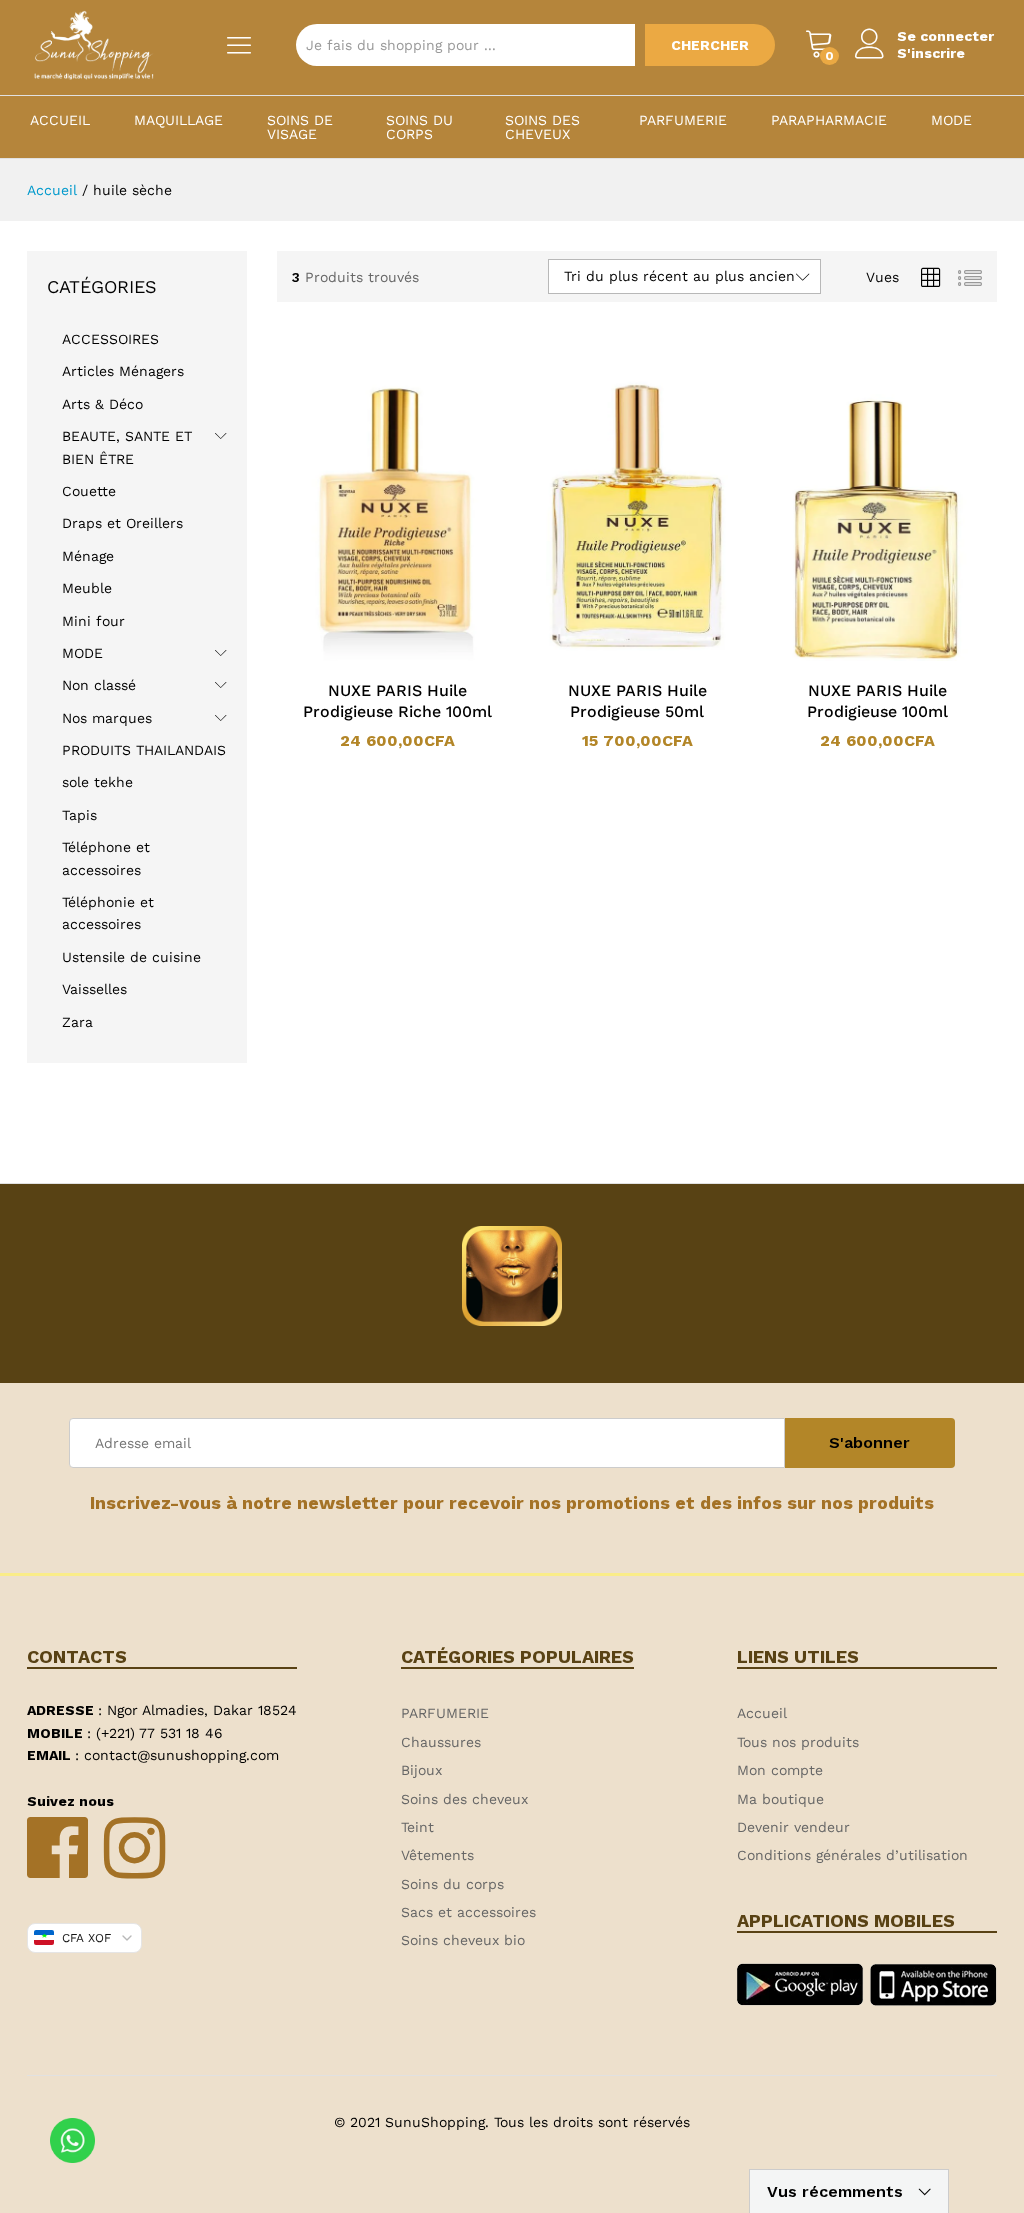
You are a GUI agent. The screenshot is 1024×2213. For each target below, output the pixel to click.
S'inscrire (931, 53)
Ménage (88, 556)
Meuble (87, 588)
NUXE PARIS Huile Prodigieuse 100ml (877, 701)
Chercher (710, 45)
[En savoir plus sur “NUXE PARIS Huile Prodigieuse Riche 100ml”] (371, 657)
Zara (77, 1022)
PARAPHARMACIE (829, 120)
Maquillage (178, 120)
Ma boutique (780, 1799)
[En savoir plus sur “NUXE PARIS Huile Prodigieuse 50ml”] (611, 657)
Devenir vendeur (793, 1827)
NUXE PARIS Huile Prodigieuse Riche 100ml (397, 701)
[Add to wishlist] (417, 657)
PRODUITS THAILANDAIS (144, 750)
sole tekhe (97, 782)
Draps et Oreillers (122, 523)
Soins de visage (300, 127)
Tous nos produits (798, 1742)
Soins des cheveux (542, 127)
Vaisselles (94, 989)
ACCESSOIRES (110, 339)
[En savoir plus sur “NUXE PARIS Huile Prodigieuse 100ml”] (851, 657)
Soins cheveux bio (463, 1940)
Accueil (60, 120)
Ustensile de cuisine (131, 957)
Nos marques (107, 718)
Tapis (79, 815)
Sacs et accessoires (468, 1912)
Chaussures (441, 1742)
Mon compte (780, 1770)
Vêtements (437, 1855)
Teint (417, 1827)
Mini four (93, 621)
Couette (89, 491)
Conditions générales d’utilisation (852, 1855)
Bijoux (421, 1770)
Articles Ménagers (123, 371)
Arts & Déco (102, 404)
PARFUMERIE (683, 120)
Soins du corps (419, 127)
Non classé (99, 685)
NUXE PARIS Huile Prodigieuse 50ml (637, 701)
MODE (951, 120)
